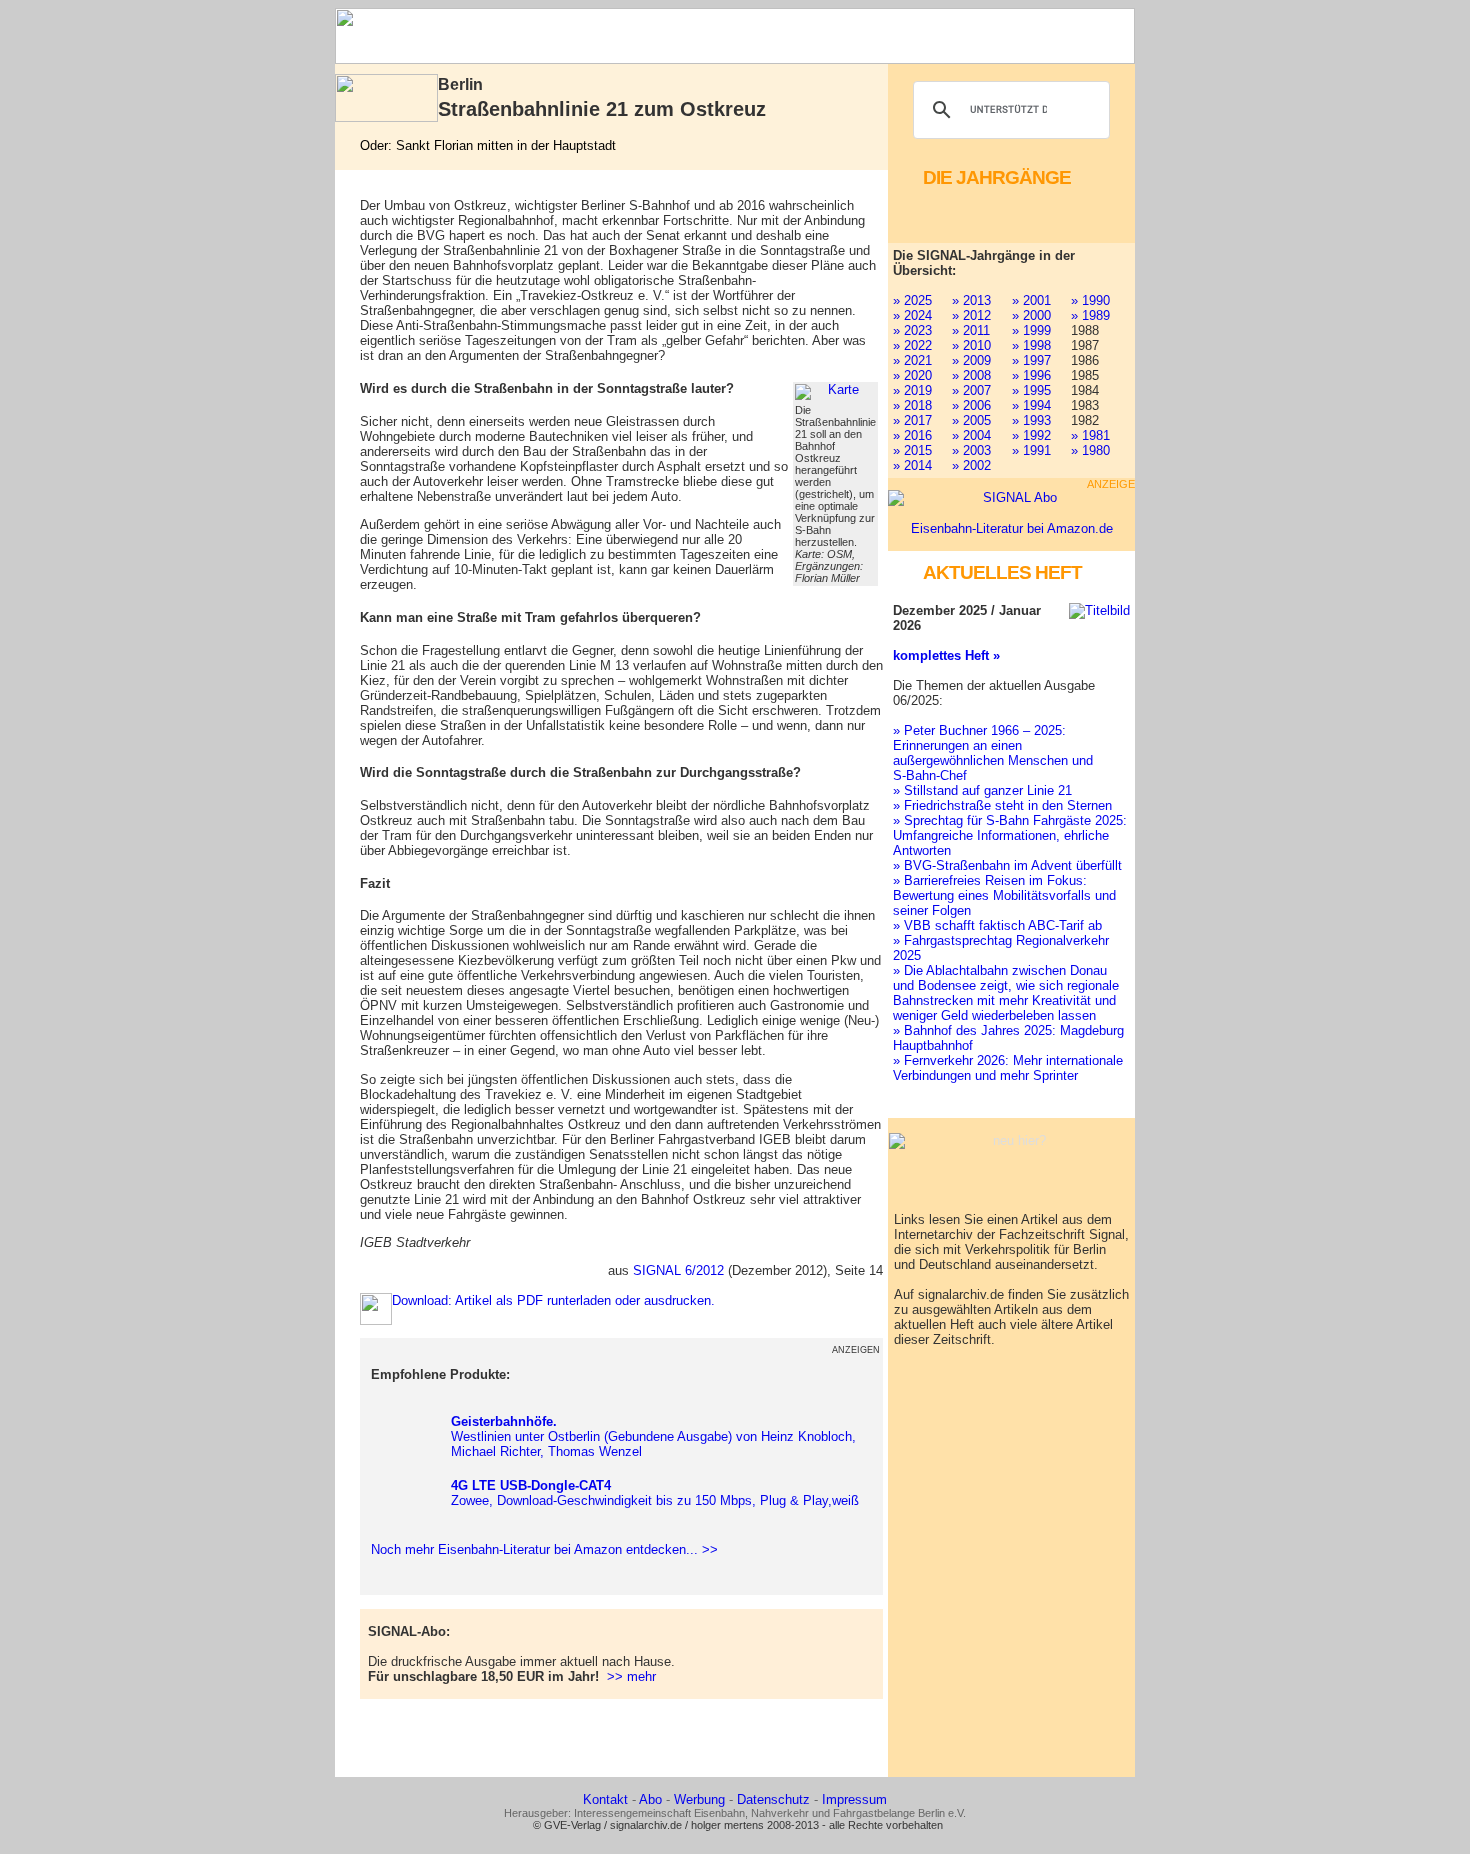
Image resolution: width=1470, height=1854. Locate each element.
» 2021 (912, 360)
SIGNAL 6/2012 (678, 1270)
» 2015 (912, 450)
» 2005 (971, 420)
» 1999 (1031, 330)
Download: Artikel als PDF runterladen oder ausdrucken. (553, 1300)
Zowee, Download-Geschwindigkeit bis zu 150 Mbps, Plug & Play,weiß (655, 1493)
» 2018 (912, 405)
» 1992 (1031, 435)
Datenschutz (773, 1799)
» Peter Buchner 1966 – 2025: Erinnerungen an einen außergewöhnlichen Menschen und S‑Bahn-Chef (993, 753)
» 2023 (912, 330)
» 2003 (971, 450)
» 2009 (971, 360)
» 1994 (1031, 405)
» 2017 (912, 420)
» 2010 (971, 345)
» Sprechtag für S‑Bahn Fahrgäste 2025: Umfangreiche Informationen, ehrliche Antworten (1010, 835)
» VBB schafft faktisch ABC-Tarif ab (997, 925)
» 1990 (1090, 300)
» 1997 (1031, 360)
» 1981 (1090, 435)
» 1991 (1031, 450)
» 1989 (1090, 315)
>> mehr (631, 1676)
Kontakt (605, 1799)
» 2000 (1031, 315)
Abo (650, 1799)
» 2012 (971, 315)
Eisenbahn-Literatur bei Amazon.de (1012, 528)
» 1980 (1090, 450)
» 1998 (1031, 345)
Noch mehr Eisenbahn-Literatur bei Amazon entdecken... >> (540, 1549)
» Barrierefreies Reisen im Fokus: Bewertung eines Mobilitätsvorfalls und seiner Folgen (1004, 895)
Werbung (699, 1799)
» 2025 (912, 300)
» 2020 (912, 375)
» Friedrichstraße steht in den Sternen (1002, 805)
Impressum (854, 1799)
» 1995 (1031, 390)
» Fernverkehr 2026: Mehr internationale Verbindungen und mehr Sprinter (1008, 1068)
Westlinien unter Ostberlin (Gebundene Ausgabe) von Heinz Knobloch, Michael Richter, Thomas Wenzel (653, 1436)
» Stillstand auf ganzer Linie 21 (982, 790)
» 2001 (1031, 300)
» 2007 (971, 390)
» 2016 (912, 435)
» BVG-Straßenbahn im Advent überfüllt (1007, 865)
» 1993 (1031, 420)
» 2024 (912, 315)
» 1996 (1031, 375)
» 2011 (971, 330)
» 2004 (971, 435)
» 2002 (971, 465)
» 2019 (912, 390)
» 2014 (912, 465)
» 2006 (971, 405)
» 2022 (912, 345)
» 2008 (971, 375)
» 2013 (971, 300)
